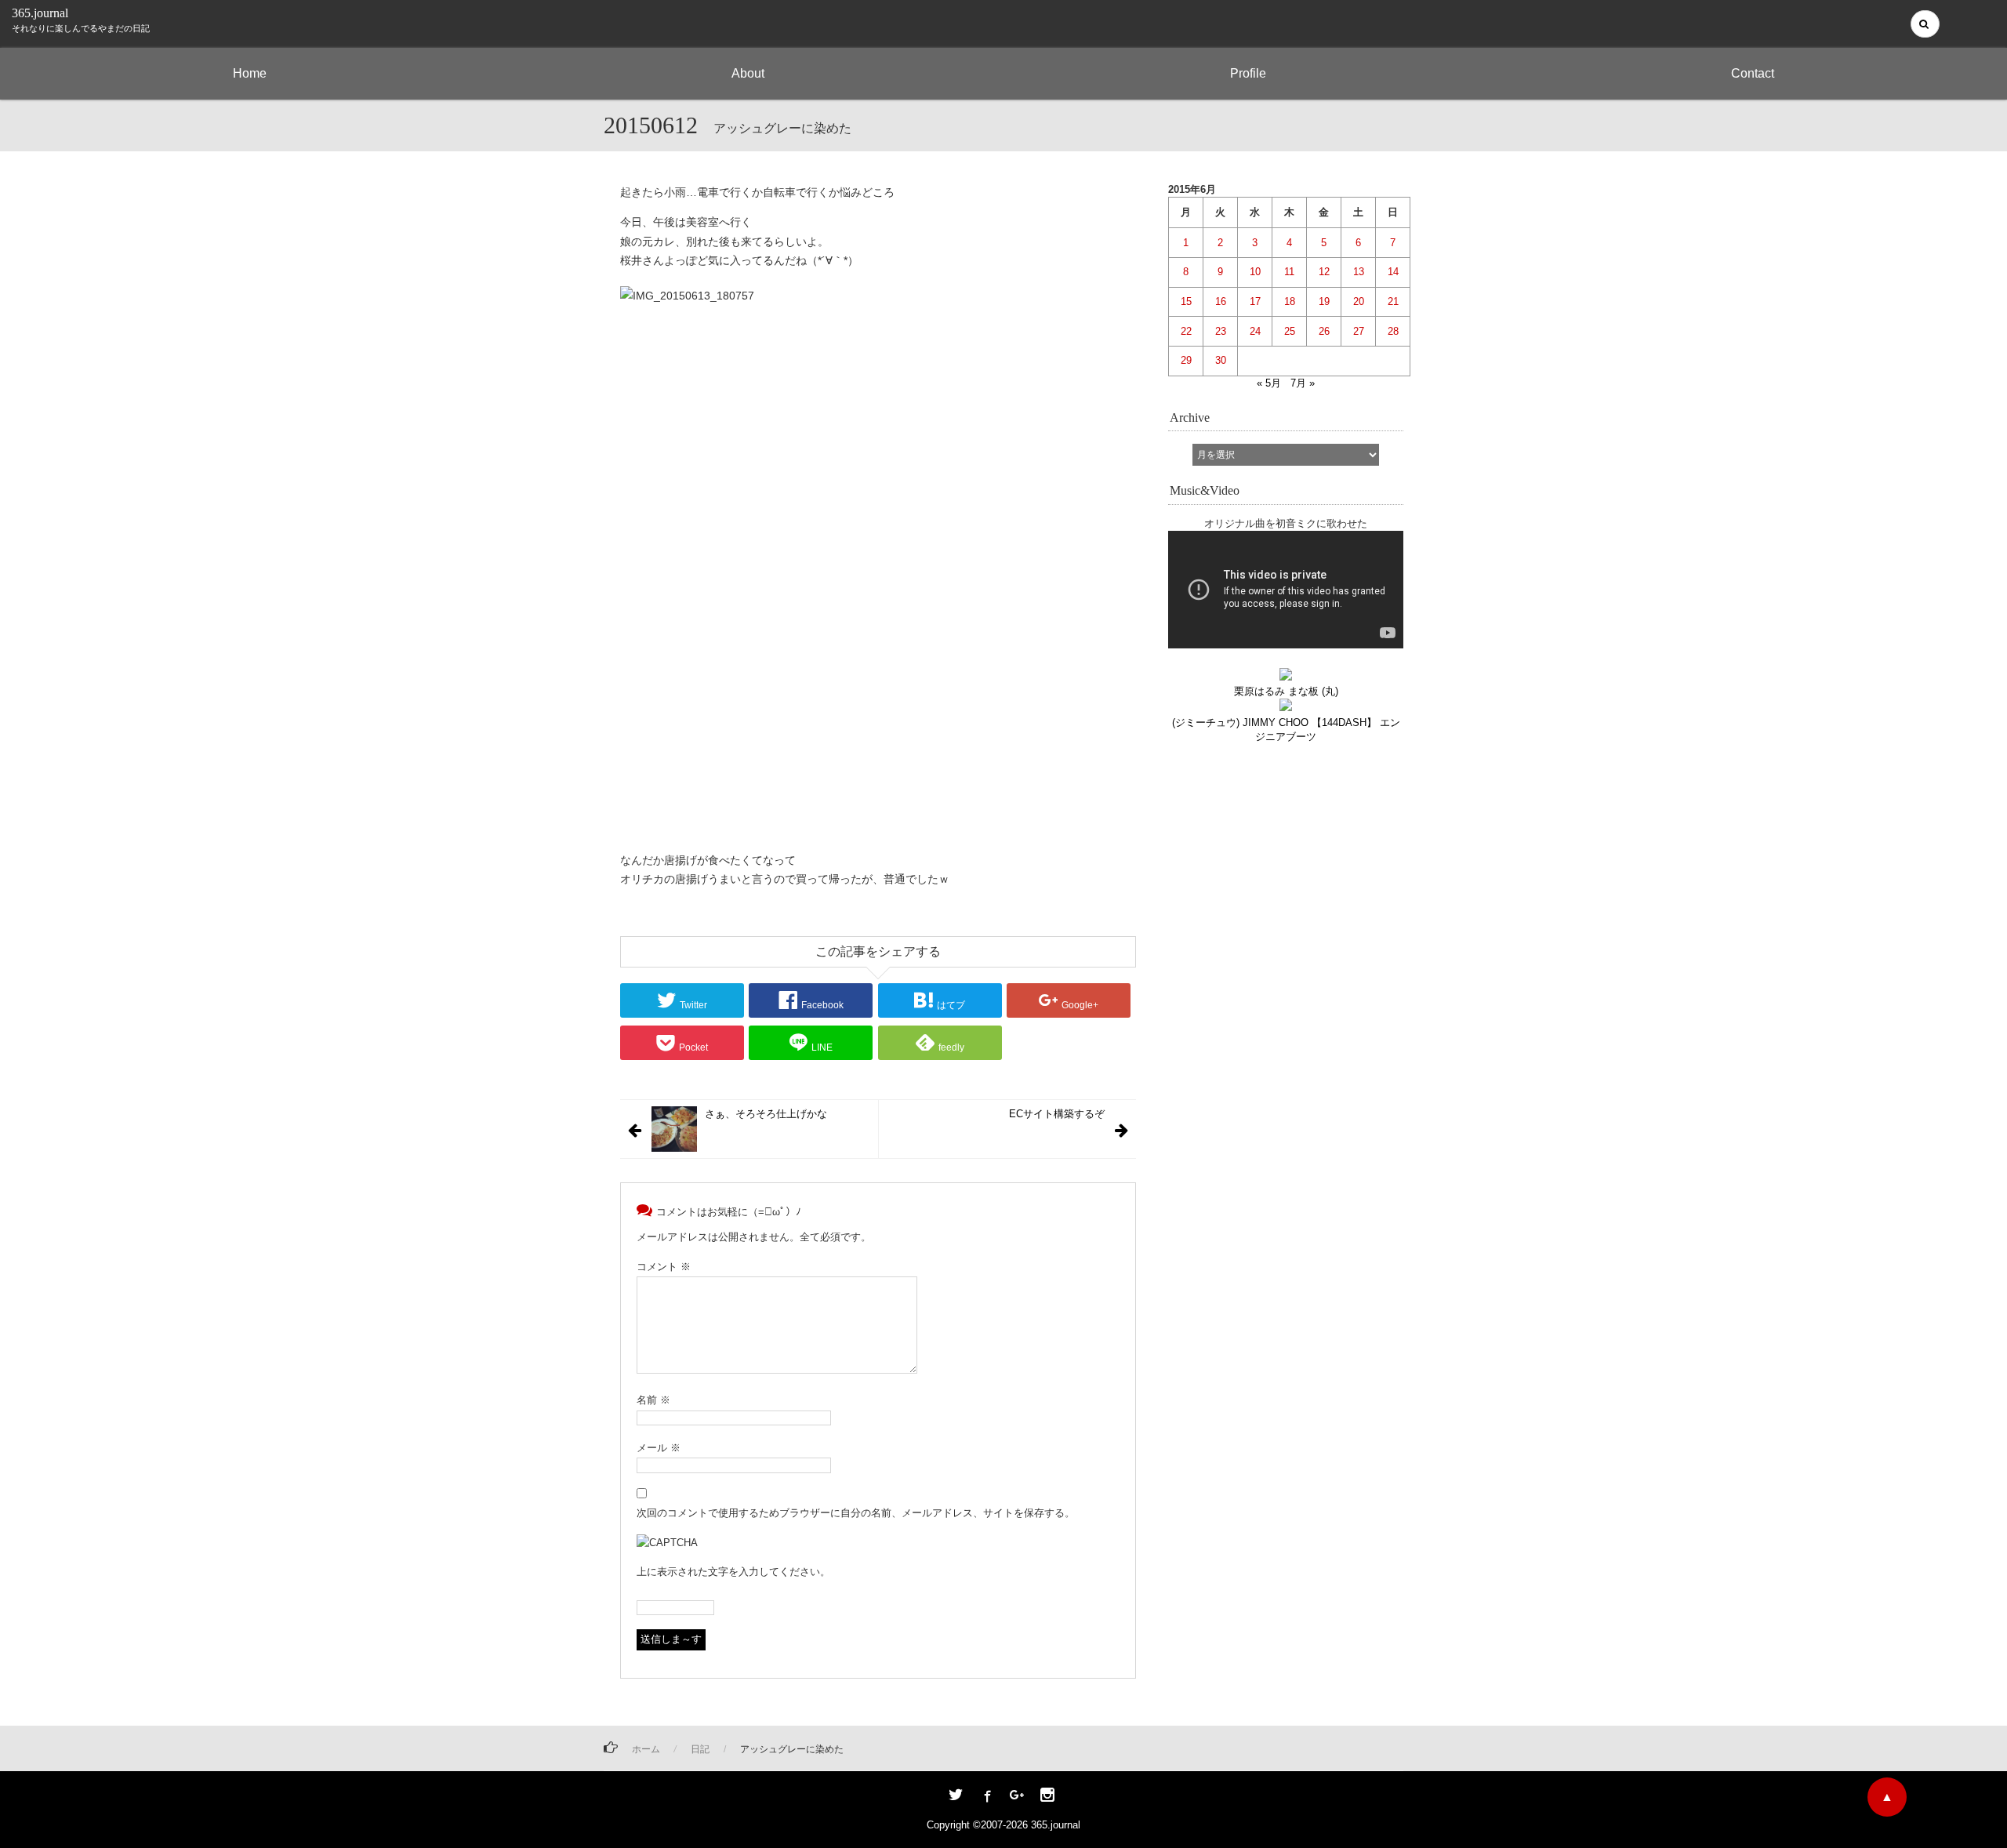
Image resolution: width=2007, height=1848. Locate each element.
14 (1393, 272)
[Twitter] (956, 1796)
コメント (664, 1267)
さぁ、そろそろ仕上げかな (766, 1114)
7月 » (1303, 383)
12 (1324, 272)
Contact (1753, 73)
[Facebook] (986, 1796)
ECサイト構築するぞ (1057, 1114)
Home (250, 73)
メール (659, 1448)
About (748, 73)
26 (1324, 331)
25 (1290, 331)
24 (1255, 331)
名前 (653, 1400)
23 (1221, 331)
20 (1359, 301)
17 (1255, 301)
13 (1359, 272)
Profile (1248, 73)
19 (1324, 301)
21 (1393, 301)
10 (1255, 272)
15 (1186, 301)
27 (1359, 331)
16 (1221, 301)
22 (1186, 331)
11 (1289, 272)
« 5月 (1269, 383)
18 (1290, 301)
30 (1221, 360)
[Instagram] (1047, 1796)
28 (1393, 331)
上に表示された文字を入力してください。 (733, 1572)
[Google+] (1017, 1796)
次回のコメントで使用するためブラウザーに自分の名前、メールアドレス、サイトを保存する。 (856, 1513)
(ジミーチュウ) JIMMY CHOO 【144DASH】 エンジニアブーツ (1286, 729)
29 (1186, 360)
